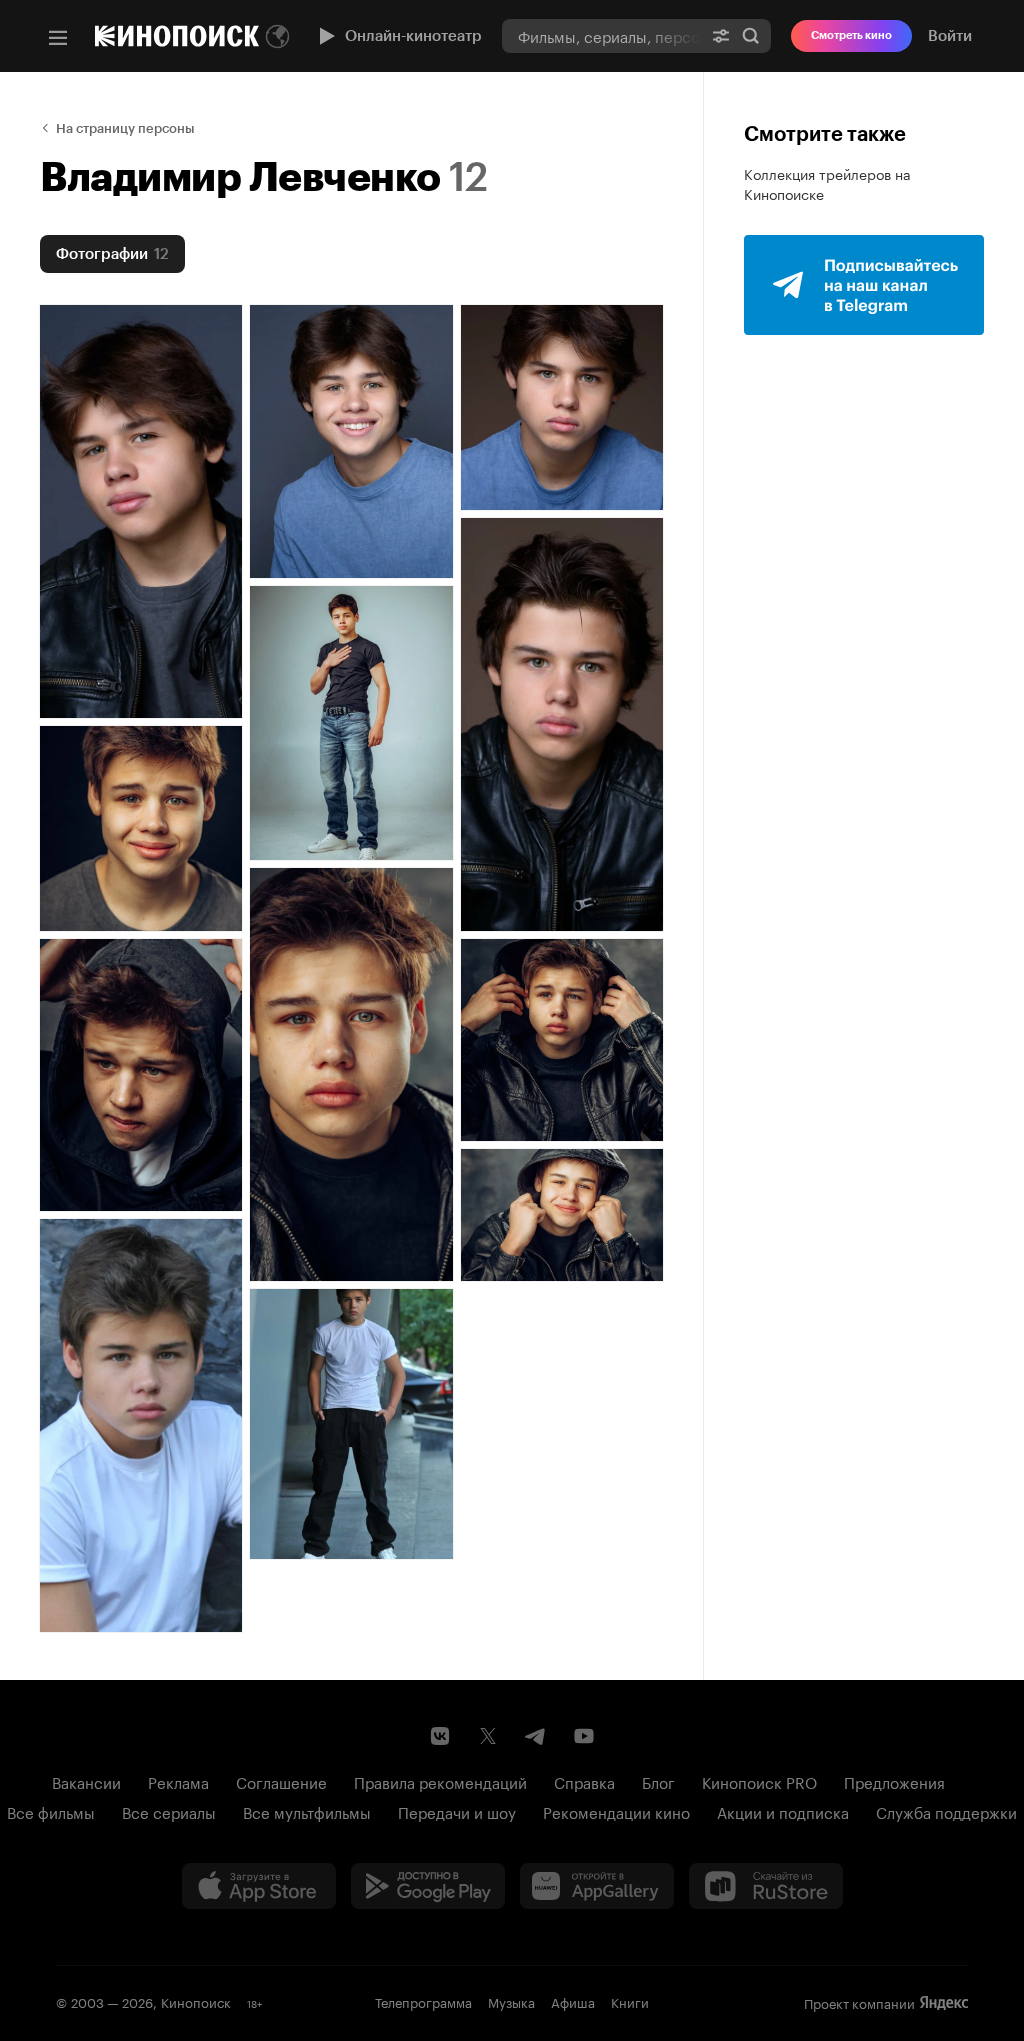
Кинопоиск (196, 2001)
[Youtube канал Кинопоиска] (584, 1736)
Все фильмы (51, 1811)
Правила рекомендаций (440, 1781)
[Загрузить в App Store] (259, 1886)
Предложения (894, 1781)
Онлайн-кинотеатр (413, 36)
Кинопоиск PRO (759, 1781)
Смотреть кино (851, 35)
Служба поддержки (946, 1811)
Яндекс (944, 2003)
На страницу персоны (125, 128)
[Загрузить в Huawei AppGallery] (597, 1886)
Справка (584, 1781)
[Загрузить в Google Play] (428, 1886)
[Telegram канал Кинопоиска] (536, 1736)
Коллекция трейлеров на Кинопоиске (827, 183)
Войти (950, 36)
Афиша (573, 2001)
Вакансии (86, 1781)
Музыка (511, 2001)
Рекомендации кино (616, 1811)
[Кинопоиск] (177, 36)
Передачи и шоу (457, 1811)
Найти (751, 35)
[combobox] (601, 35)
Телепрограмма (423, 2001)
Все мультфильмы (307, 1811)
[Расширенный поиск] (721, 35)
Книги (630, 2001)
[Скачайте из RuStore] (766, 1886)
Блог (658, 1781)
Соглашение (281, 1781)
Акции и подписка (783, 1811)
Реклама (178, 1781)
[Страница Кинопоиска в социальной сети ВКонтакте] (440, 1736)
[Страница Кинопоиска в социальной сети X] (488, 1736)
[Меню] (58, 38)
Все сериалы (169, 1811)
